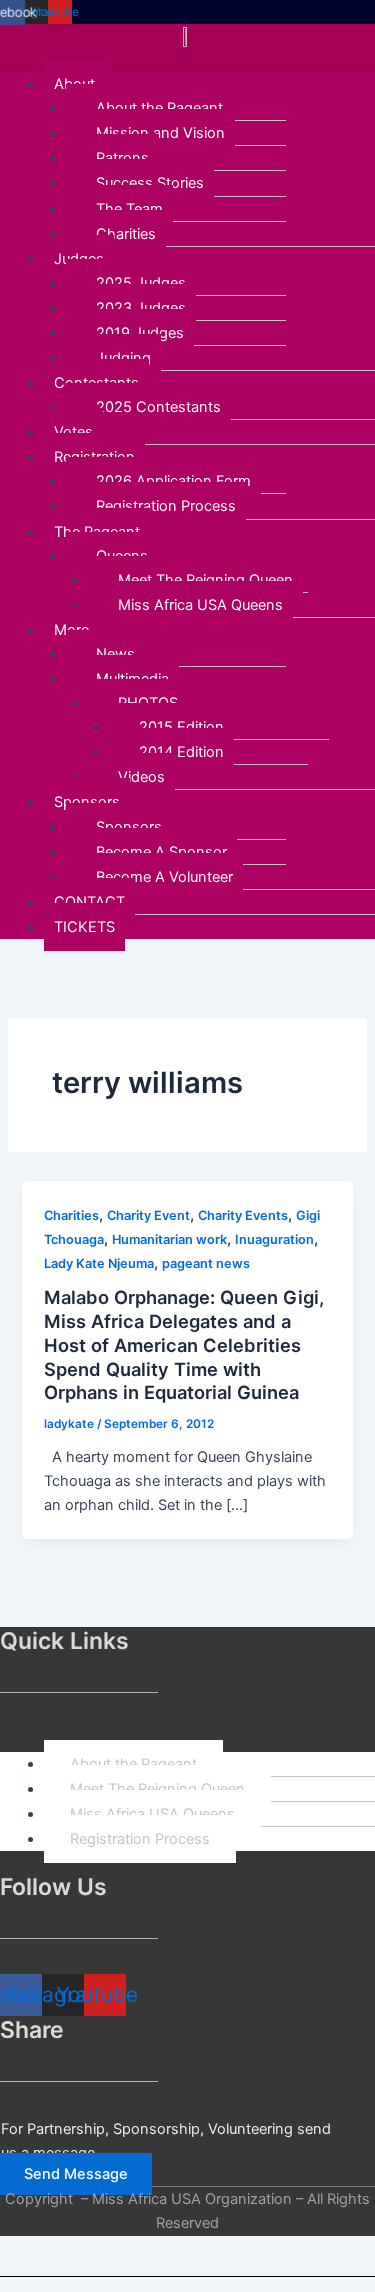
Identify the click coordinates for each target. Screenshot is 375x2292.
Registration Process (166, 506)
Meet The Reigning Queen (205, 580)
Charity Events (243, 1215)
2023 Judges (141, 308)
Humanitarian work (169, 1239)
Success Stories (150, 183)
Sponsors (129, 827)
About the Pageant (159, 108)
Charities (126, 234)
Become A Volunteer (164, 877)
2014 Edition (181, 752)
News (115, 654)
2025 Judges (141, 283)
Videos (141, 777)
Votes (73, 432)
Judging (123, 358)
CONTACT (89, 902)
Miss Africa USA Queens (200, 605)
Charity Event (148, 1215)
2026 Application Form (173, 481)
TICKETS (84, 927)
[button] (187, 60)
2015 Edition (181, 727)
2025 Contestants (158, 407)
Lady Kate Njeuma (99, 1263)
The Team (129, 209)
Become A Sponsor (161, 852)
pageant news (206, 1263)
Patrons (122, 158)
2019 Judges (140, 333)
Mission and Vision (160, 133)
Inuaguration (274, 1239)
